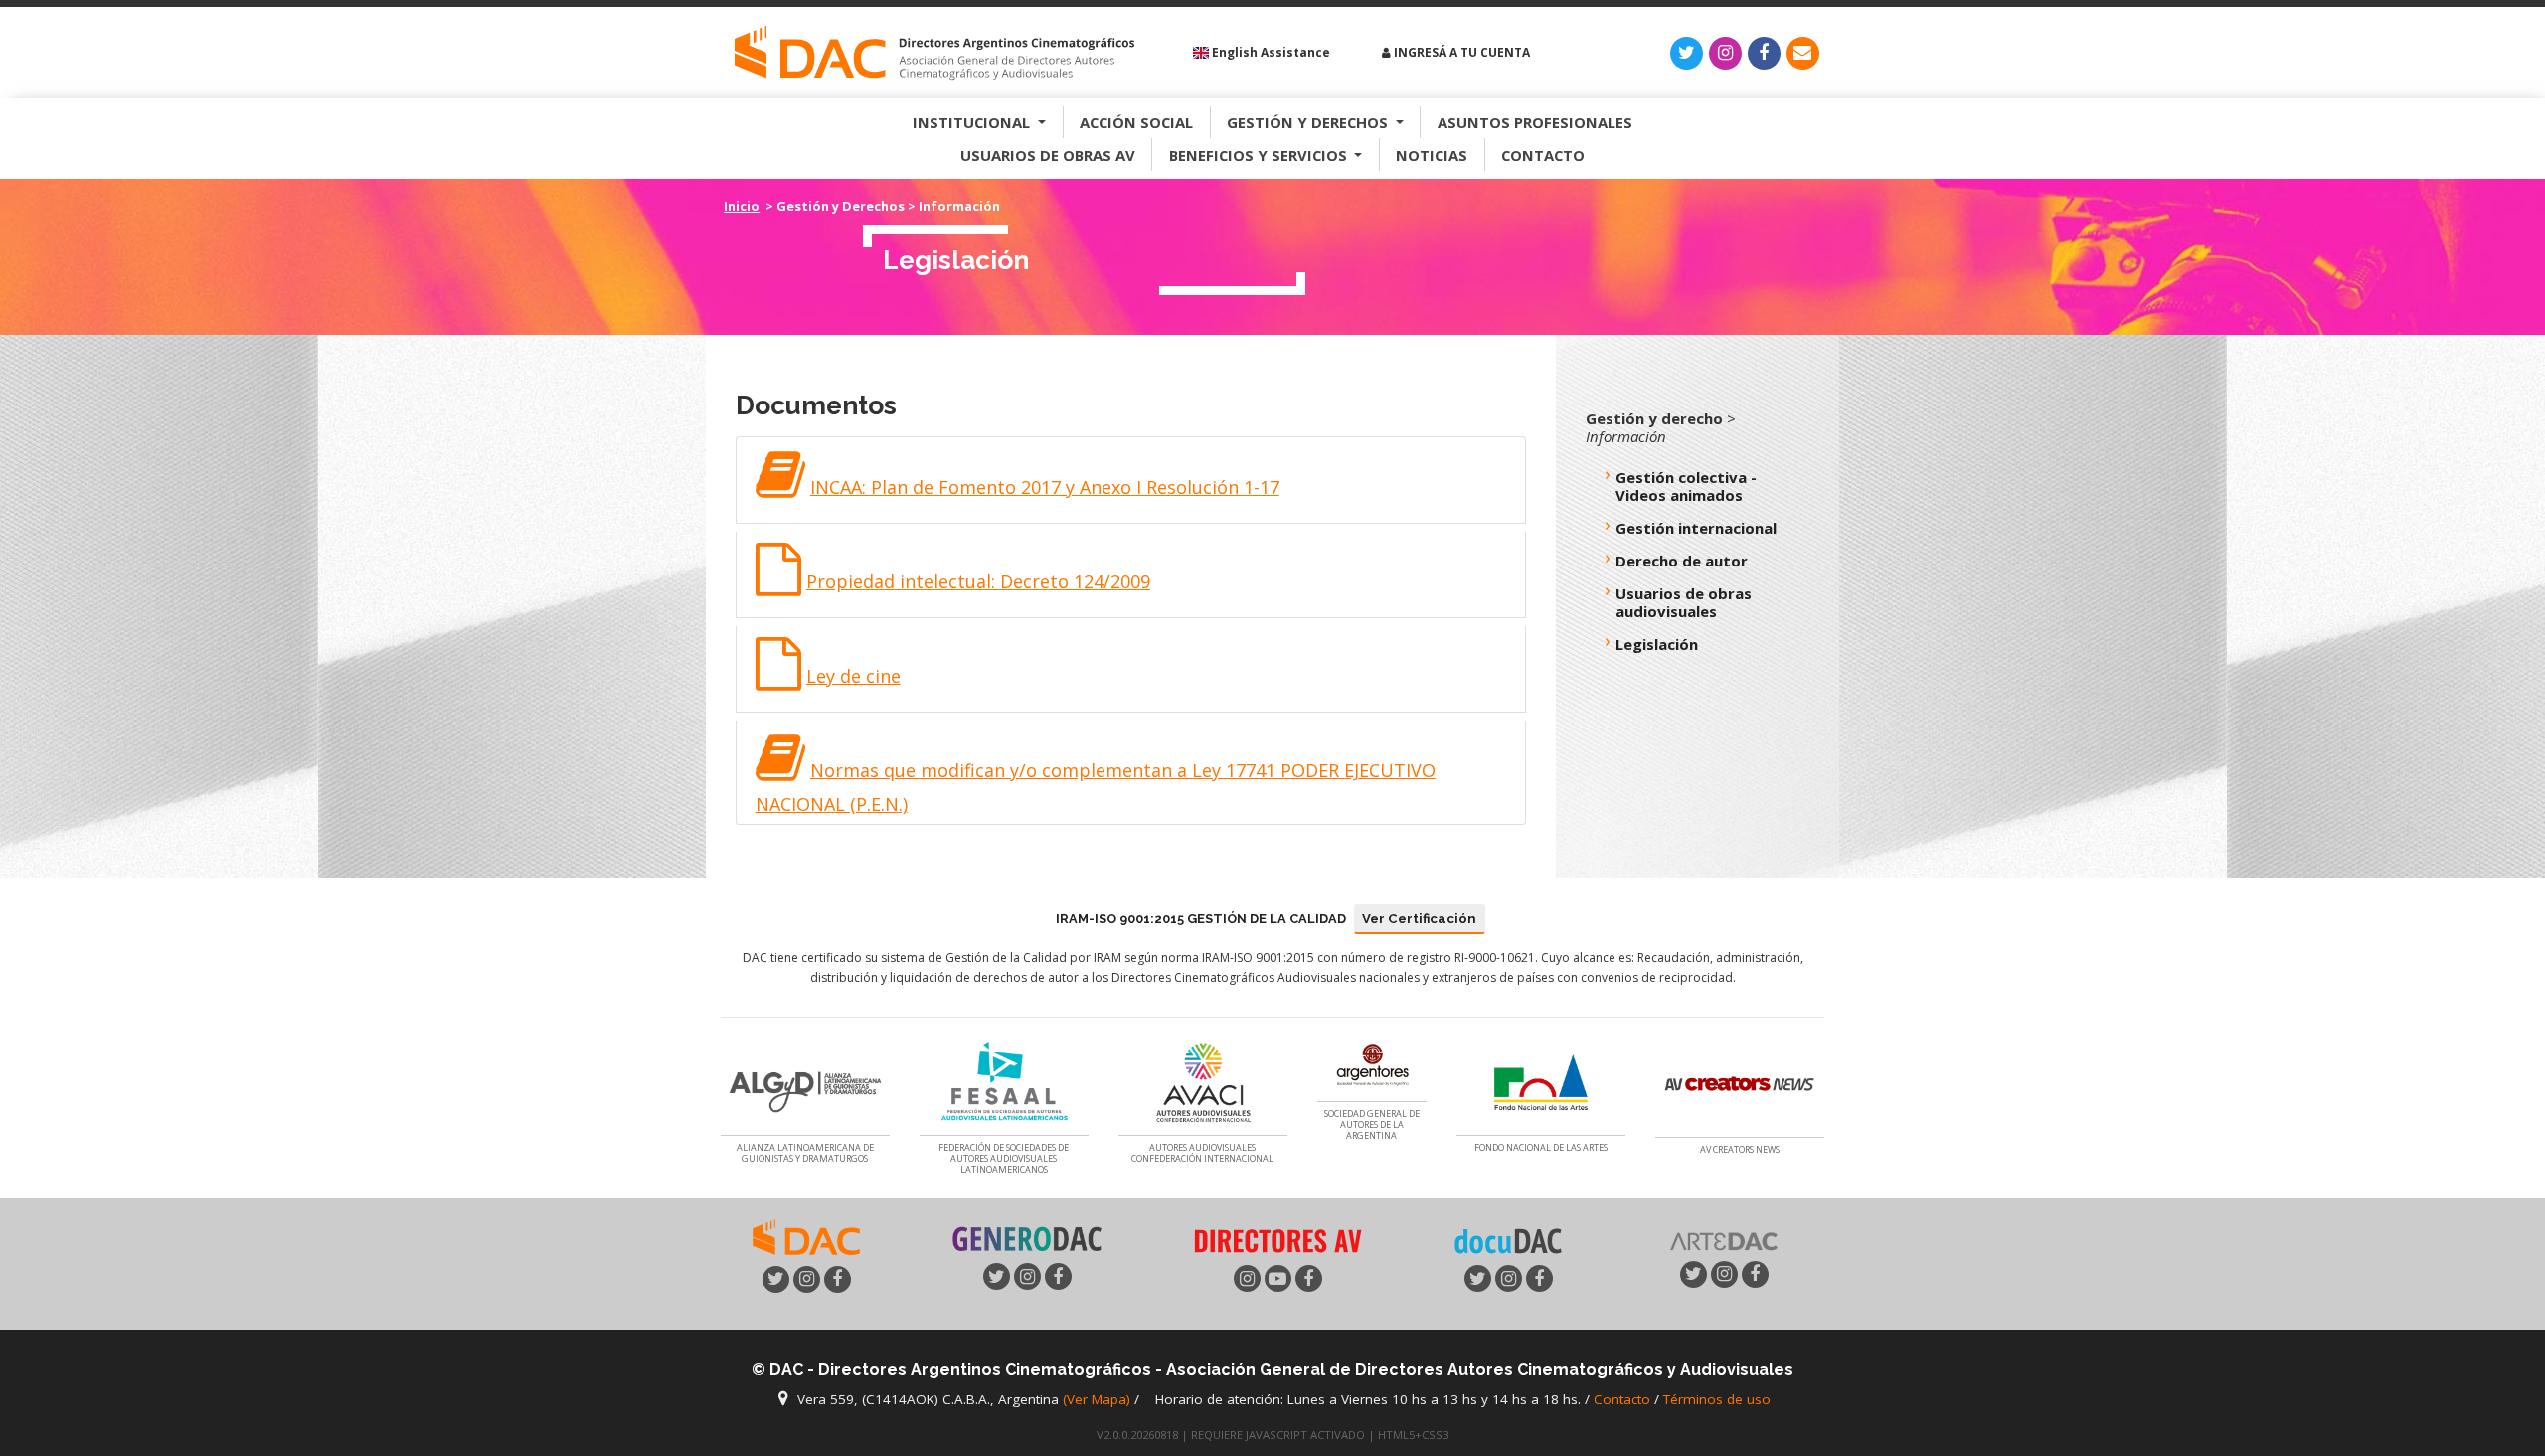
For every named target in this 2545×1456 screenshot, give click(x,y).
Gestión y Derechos (1309, 122)
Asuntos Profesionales (1535, 122)
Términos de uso (1717, 1399)
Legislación (1657, 644)
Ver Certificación (1419, 919)
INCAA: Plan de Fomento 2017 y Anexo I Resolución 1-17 (1045, 487)
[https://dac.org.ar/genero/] (1027, 1239)
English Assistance (1270, 52)
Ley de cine (853, 676)
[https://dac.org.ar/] (934, 53)
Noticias (1432, 155)
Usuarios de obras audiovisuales (1684, 602)
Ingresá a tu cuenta (1460, 52)
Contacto (1543, 155)
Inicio (742, 206)
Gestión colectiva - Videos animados (1686, 486)
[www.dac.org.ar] (806, 1235)
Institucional (973, 122)
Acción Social (1136, 122)
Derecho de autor (1682, 561)
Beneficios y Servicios (1260, 155)
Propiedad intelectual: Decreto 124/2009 (978, 581)
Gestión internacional (1696, 528)
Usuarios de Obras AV (1048, 155)
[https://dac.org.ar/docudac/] (1508, 1239)
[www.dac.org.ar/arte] (1724, 1239)
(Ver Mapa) (1099, 1399)
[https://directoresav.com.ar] (1277, 1240)
